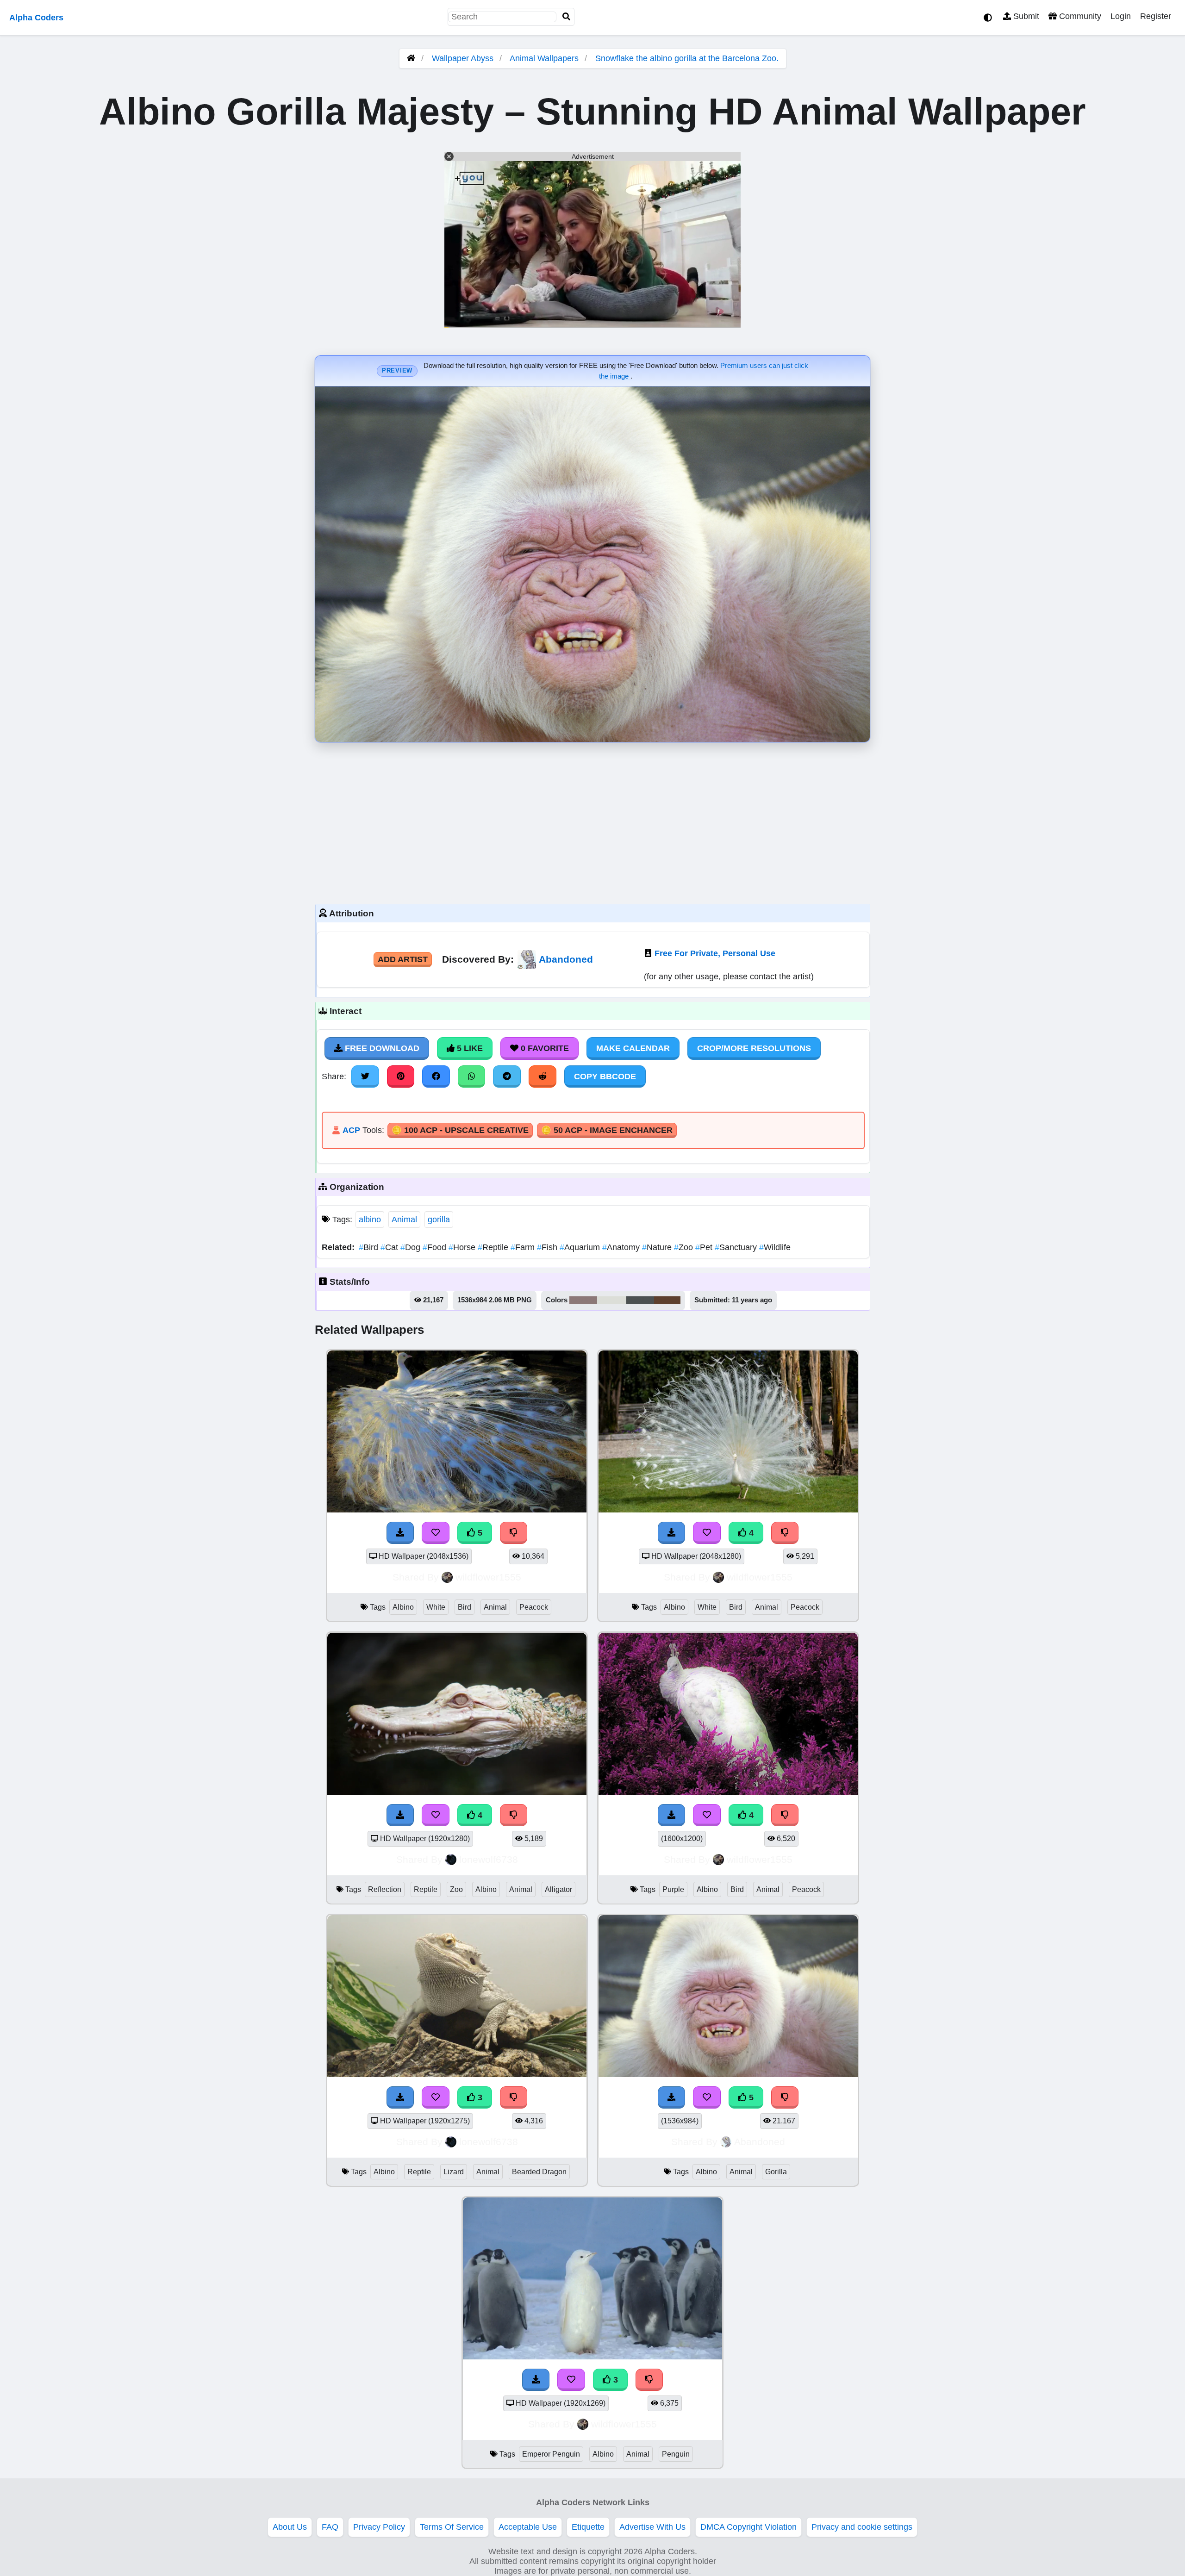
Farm (524, 1247)
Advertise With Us (652, 2527)
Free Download (381, 1048)
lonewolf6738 (489, 1859)
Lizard (454, 2172)
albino (370, 1220)
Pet (705, 1247)
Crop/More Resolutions (754, 1048)
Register (1156, 16)
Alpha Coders (36, 18)
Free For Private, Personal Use (715, 953)
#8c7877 (583, 1300)
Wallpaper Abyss (463, 58)
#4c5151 (640, 1300)
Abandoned (566, 959)
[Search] (567, 17)
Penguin (676, 2454)
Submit (1025, 16)
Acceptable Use (528, 2527)
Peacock (534, 1607)
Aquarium (581, 1247)
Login (1121, 16)
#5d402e (667, 1300)
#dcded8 (612, 1300)
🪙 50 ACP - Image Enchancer (607, 1130)
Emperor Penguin (551, 2454)
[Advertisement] (592, 821)
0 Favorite (544, 1048)
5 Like (469, 1048)
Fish (548, 1247)
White (436, 1607)
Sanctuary (737, 1247)
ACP (351, 1130)
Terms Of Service (452, 2527)
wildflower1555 (488, 1577)
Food (436, 1247)
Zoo (685, 1247)
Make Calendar (633, 1048)
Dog (412, 1247)
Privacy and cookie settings (862, 2527)
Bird (370, 1247)
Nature (658, 1247)
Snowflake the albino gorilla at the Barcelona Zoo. (687, 58)
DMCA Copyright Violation (748, 2527)
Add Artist (403, 959)
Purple (673, 1889)
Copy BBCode (605, 1076)
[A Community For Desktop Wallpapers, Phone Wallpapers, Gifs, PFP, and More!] (411, 58)
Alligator (558, 1889)
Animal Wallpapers (545, 58)
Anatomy (622, 1247)
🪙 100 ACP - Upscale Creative (460, 1130)
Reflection (385, 1889)
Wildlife (775, 1247)
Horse (463, 1247)
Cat (390, 1247)
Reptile (494, 1247)
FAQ (330, 2527)
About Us (290, 2527)
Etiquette (588, 2527)
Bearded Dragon (539, 2172)
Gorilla (776, 2172)
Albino (403, 1607)
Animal (404, 1220)
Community (1079, 16)
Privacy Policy (379, 2527)
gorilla (439, 1220)
